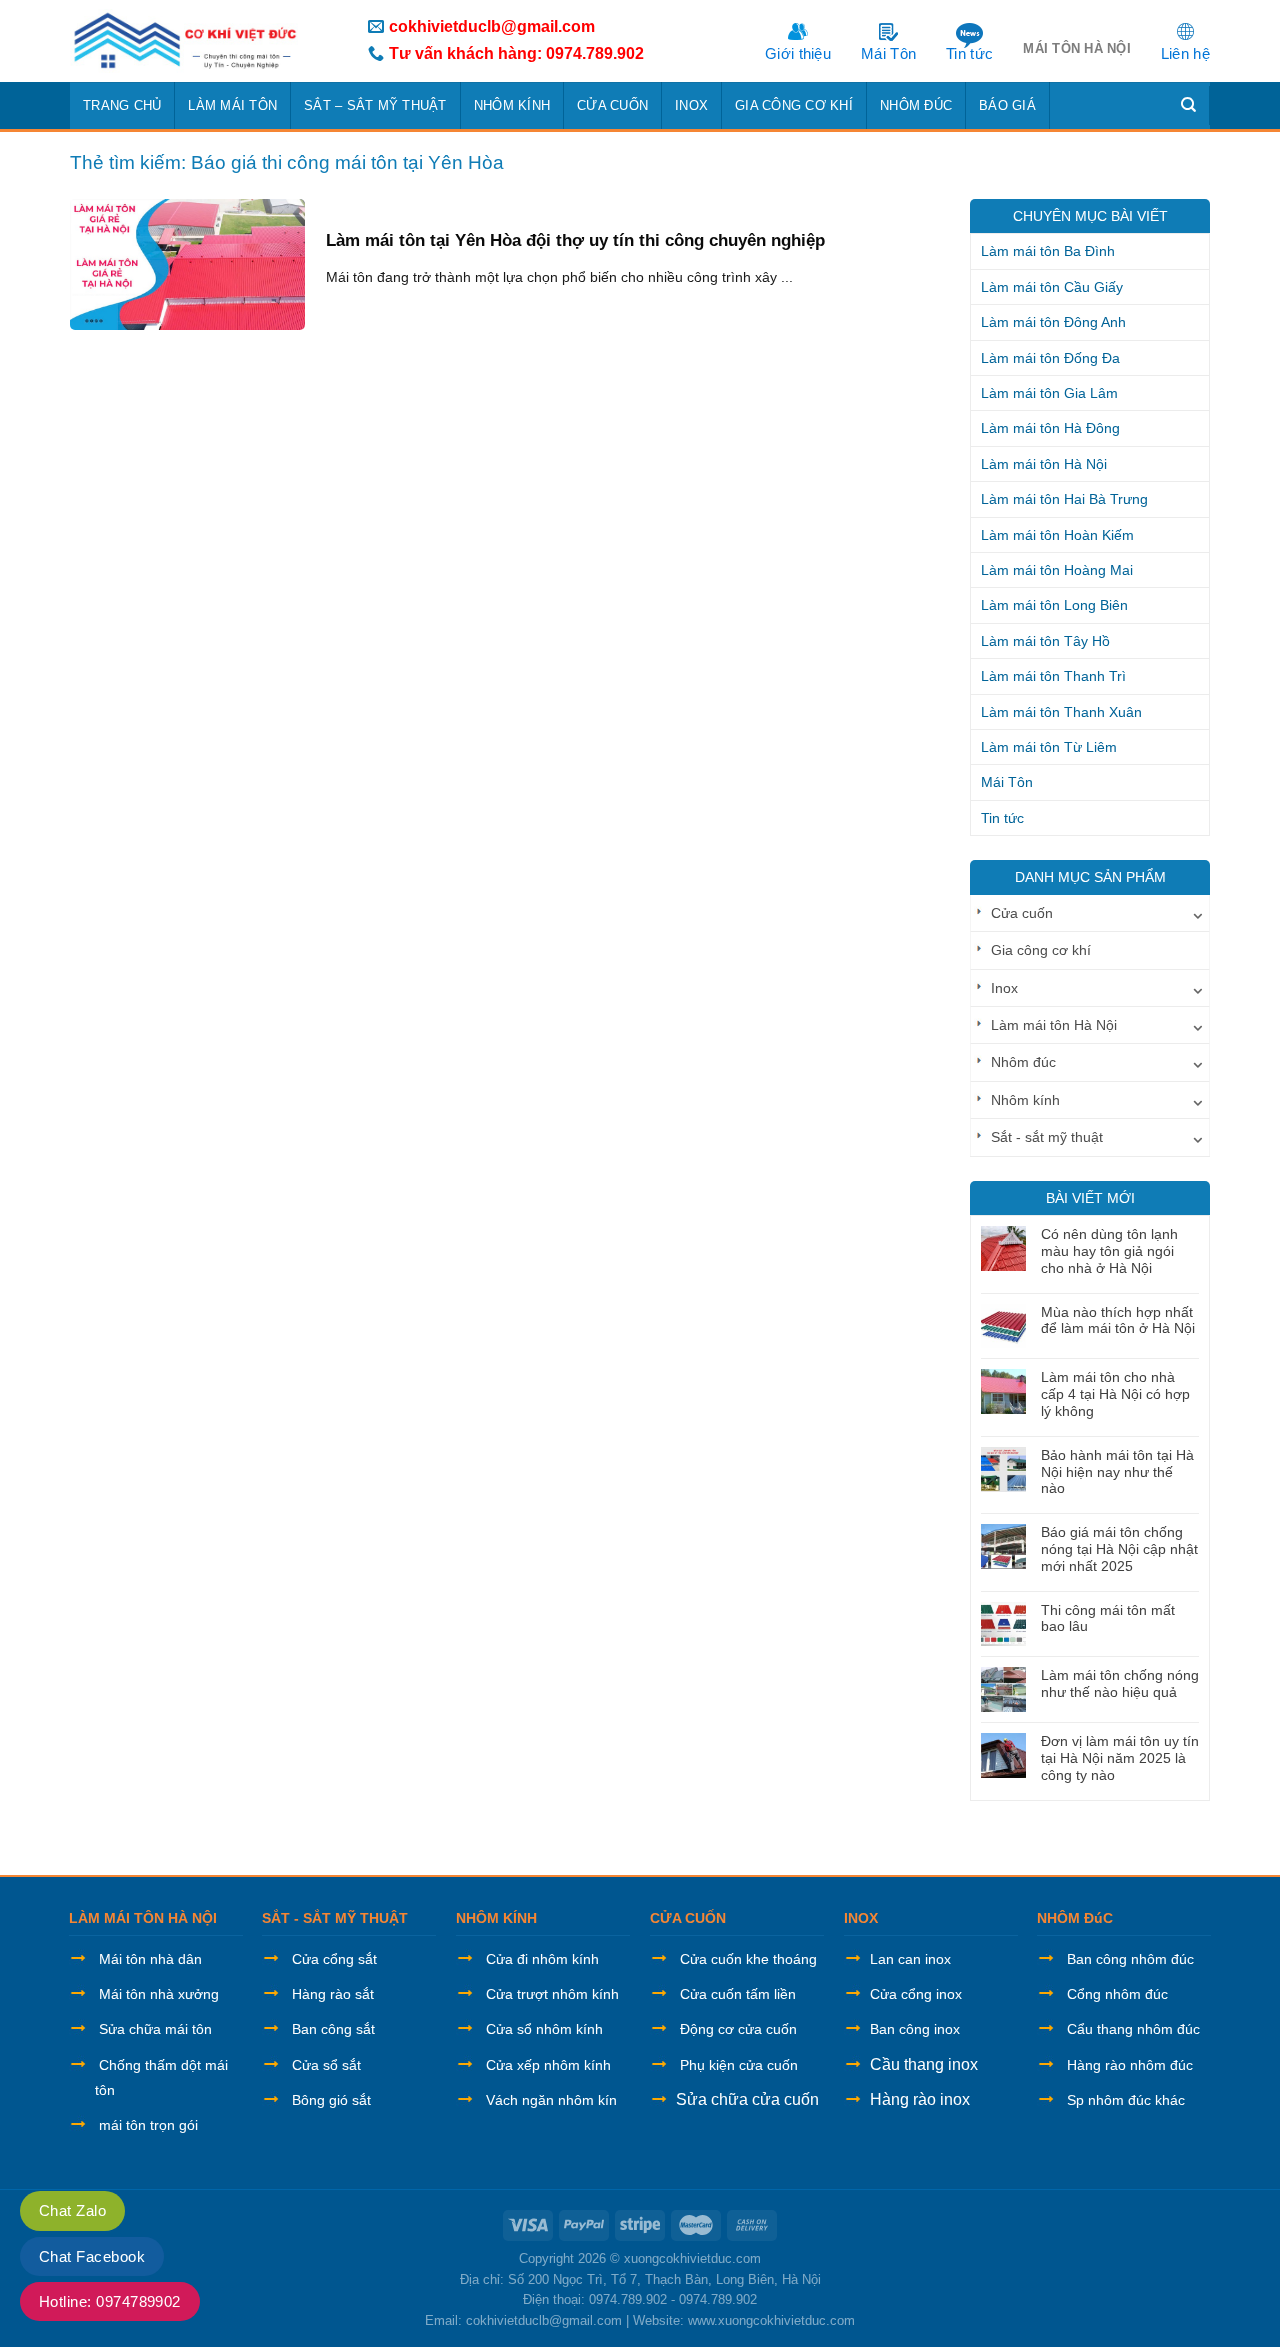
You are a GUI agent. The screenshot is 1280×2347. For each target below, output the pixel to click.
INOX (861, 1918)
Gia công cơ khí (794, 105)
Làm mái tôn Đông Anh (1053, 322)
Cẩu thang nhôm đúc (1133, 2029)
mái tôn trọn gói (148, 2125)
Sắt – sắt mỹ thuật (375, 105)
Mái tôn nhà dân (150, 1959)
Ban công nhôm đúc (1130, 1959)
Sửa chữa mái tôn (155, 2029)
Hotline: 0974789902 (110, 2301)
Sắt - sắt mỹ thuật (1047, 1137)
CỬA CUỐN (688, 1918)
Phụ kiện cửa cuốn (739, 2065)
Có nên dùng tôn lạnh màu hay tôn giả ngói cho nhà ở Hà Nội (1109, 1251)
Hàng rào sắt (333, 1994)
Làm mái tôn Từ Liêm (1049, 747)
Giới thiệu (798, 53)
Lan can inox (910, 1959)
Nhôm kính (512, 105)
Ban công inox (915, 2029)
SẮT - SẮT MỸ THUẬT (335, 1918)
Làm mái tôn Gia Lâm (1049, 393)
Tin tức (969, 53)
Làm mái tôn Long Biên (1054, 605)
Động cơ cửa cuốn (738, 2029)
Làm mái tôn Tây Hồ (1045, 641)
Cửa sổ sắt (326, 2065)
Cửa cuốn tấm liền (738, 1994)
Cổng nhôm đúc (1117, 1994)
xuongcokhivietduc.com (692, 2258)
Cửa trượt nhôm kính (552, 1994)
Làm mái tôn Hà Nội (1044, 464)
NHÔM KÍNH (496, 1918)
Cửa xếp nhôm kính (548, 2065)
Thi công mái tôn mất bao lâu (1108, 1618)
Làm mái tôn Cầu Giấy (1052, 287)
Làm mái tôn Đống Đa (1050, 358)
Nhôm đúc (916, 105)
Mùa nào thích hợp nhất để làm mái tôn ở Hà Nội (1118, 1320)
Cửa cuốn (612, 105)
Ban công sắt (333, 2029)
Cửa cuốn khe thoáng (748, 1959)
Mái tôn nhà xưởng (159, 1994)
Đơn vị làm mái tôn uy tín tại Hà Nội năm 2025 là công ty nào (1120, 1758)
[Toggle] (1198, 913)
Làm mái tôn (232, 105)
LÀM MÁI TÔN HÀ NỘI (143, 1918)
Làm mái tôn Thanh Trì (1053, 676)
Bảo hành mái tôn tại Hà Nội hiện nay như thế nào (1117, 1472)
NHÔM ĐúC (1075, 1918)
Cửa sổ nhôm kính (544, 2029)
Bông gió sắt (331, 2100)
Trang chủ (122, 105)
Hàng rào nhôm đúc (1130, 2065)
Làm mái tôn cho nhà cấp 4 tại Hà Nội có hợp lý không (1115, 1394)
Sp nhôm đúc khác (1126, 2100)
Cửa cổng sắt (334, 1959)
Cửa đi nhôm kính (542, 1959)
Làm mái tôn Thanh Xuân (1061, 712)
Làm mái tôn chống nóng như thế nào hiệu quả (1120, 1683)
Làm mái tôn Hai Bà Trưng (1064, 499)
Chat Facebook (92, 2256)
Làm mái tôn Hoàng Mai (1057, 570)
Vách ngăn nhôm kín (551, 2100)
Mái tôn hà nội (1077, 48)
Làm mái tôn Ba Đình (1048, 251)
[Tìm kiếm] (1189, 105)
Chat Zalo (72, 2210)
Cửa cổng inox (916, 1994)
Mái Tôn (888, 53)
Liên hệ (1185, 53)
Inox (691, 105)
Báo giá (1007, 105)
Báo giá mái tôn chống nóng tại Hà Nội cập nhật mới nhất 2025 (1119, 1549)
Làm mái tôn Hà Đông (1050, 428)
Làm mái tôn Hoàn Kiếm (1057, 535)
